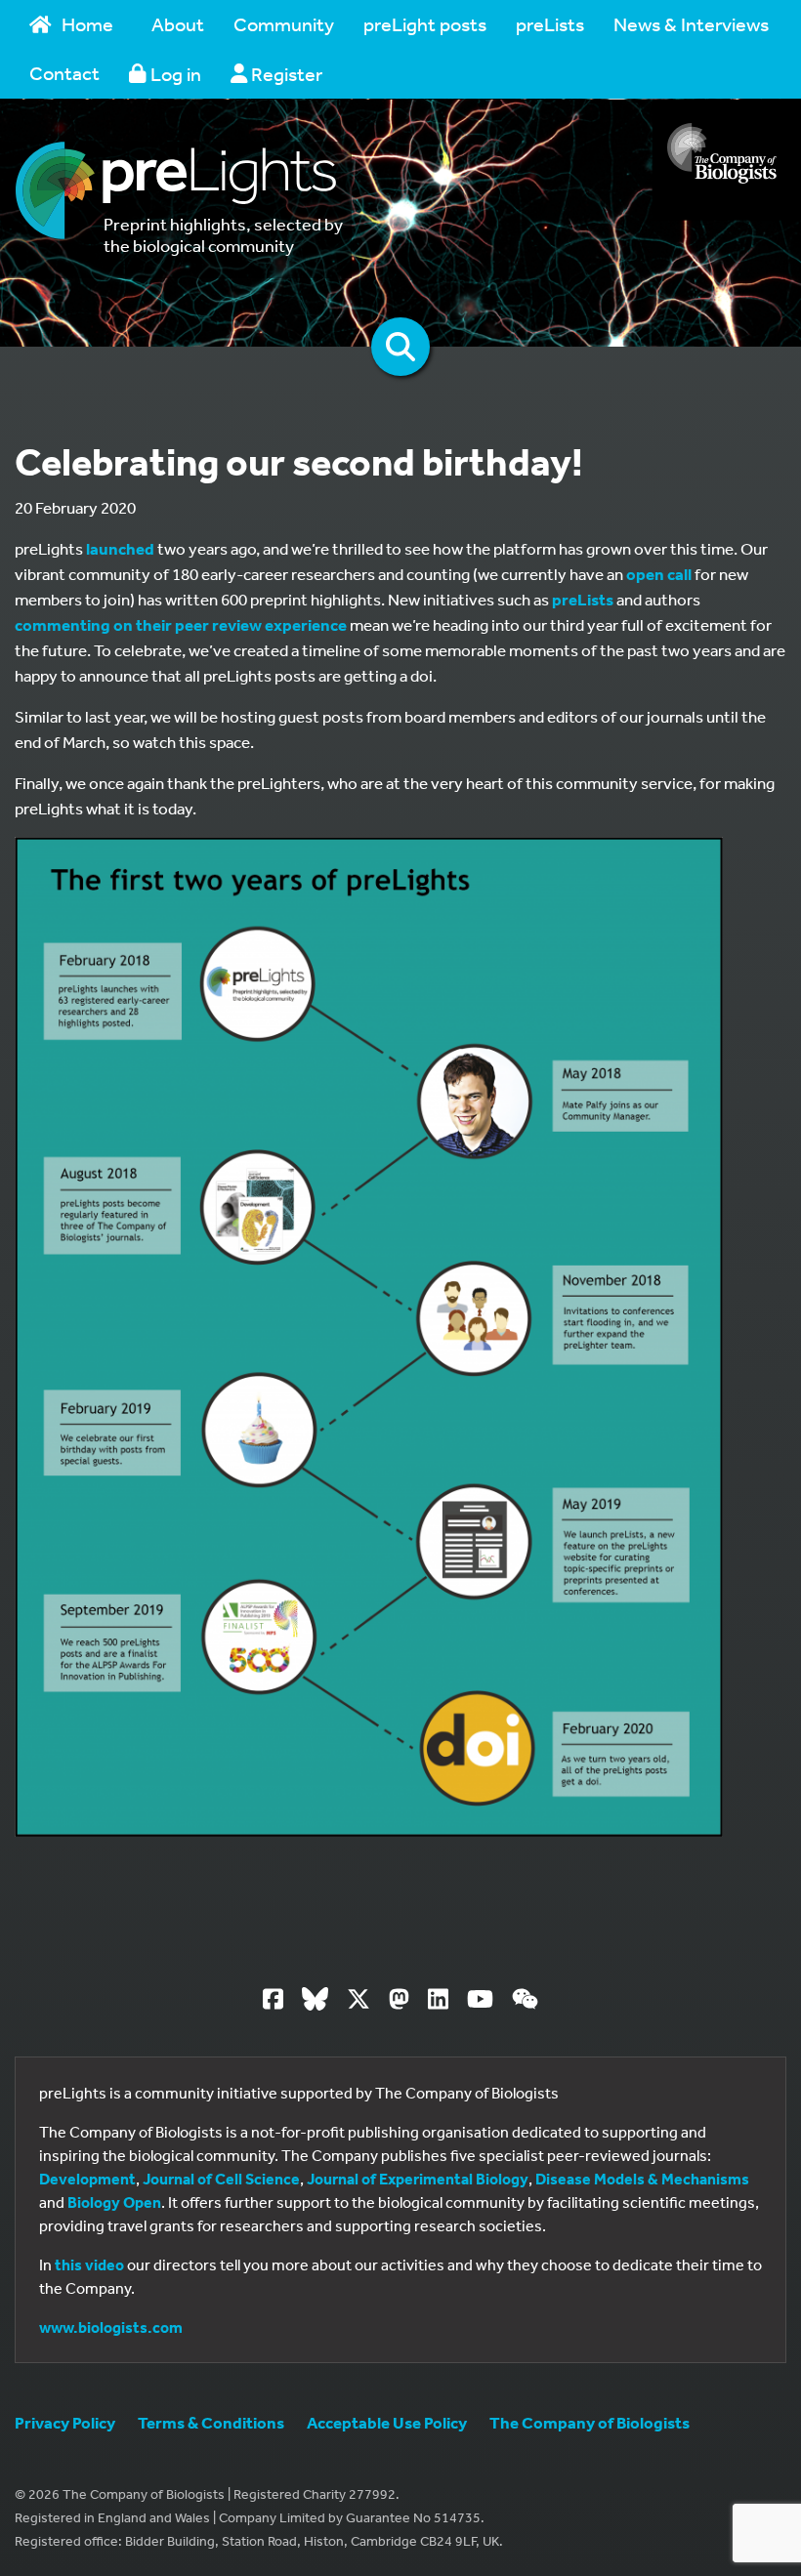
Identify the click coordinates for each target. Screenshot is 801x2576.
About (178, 24)
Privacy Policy (65, 2422)
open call (659, 574)
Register (285, 74)
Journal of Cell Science (221, 2179)
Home (87, 24)
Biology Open (114, 2202)
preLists (550, 24)
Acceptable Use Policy (387, 2422)
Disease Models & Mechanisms (642, 2179)
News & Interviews (691, 24)
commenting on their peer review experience (181, 624)
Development (87, 2179)
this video (89, 2264)
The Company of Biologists (590, 2422)
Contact (64, 73)
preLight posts (425, 24)
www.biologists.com (111, 2327)
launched (120, 548)
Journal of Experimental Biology (418, 2179)
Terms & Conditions (211, 2422)
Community (284, 24)
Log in (174, 74)
